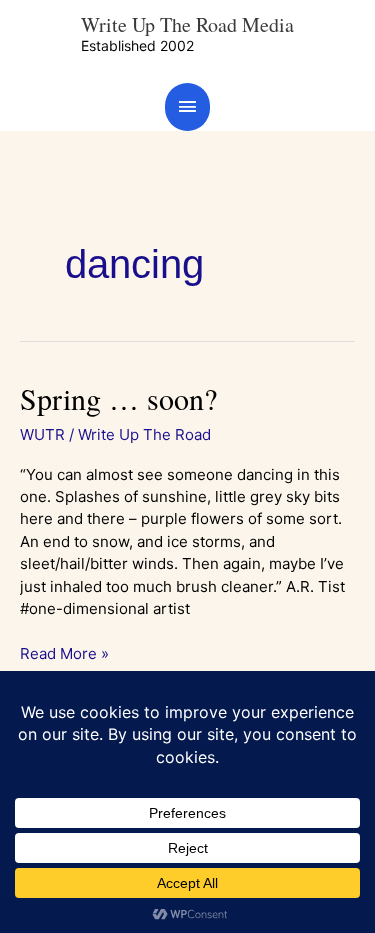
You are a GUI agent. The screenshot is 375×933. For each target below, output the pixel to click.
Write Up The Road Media (187, 24)
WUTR (42, 434)
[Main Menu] (188, 106)
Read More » (64, 653)
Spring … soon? (118, 398)
